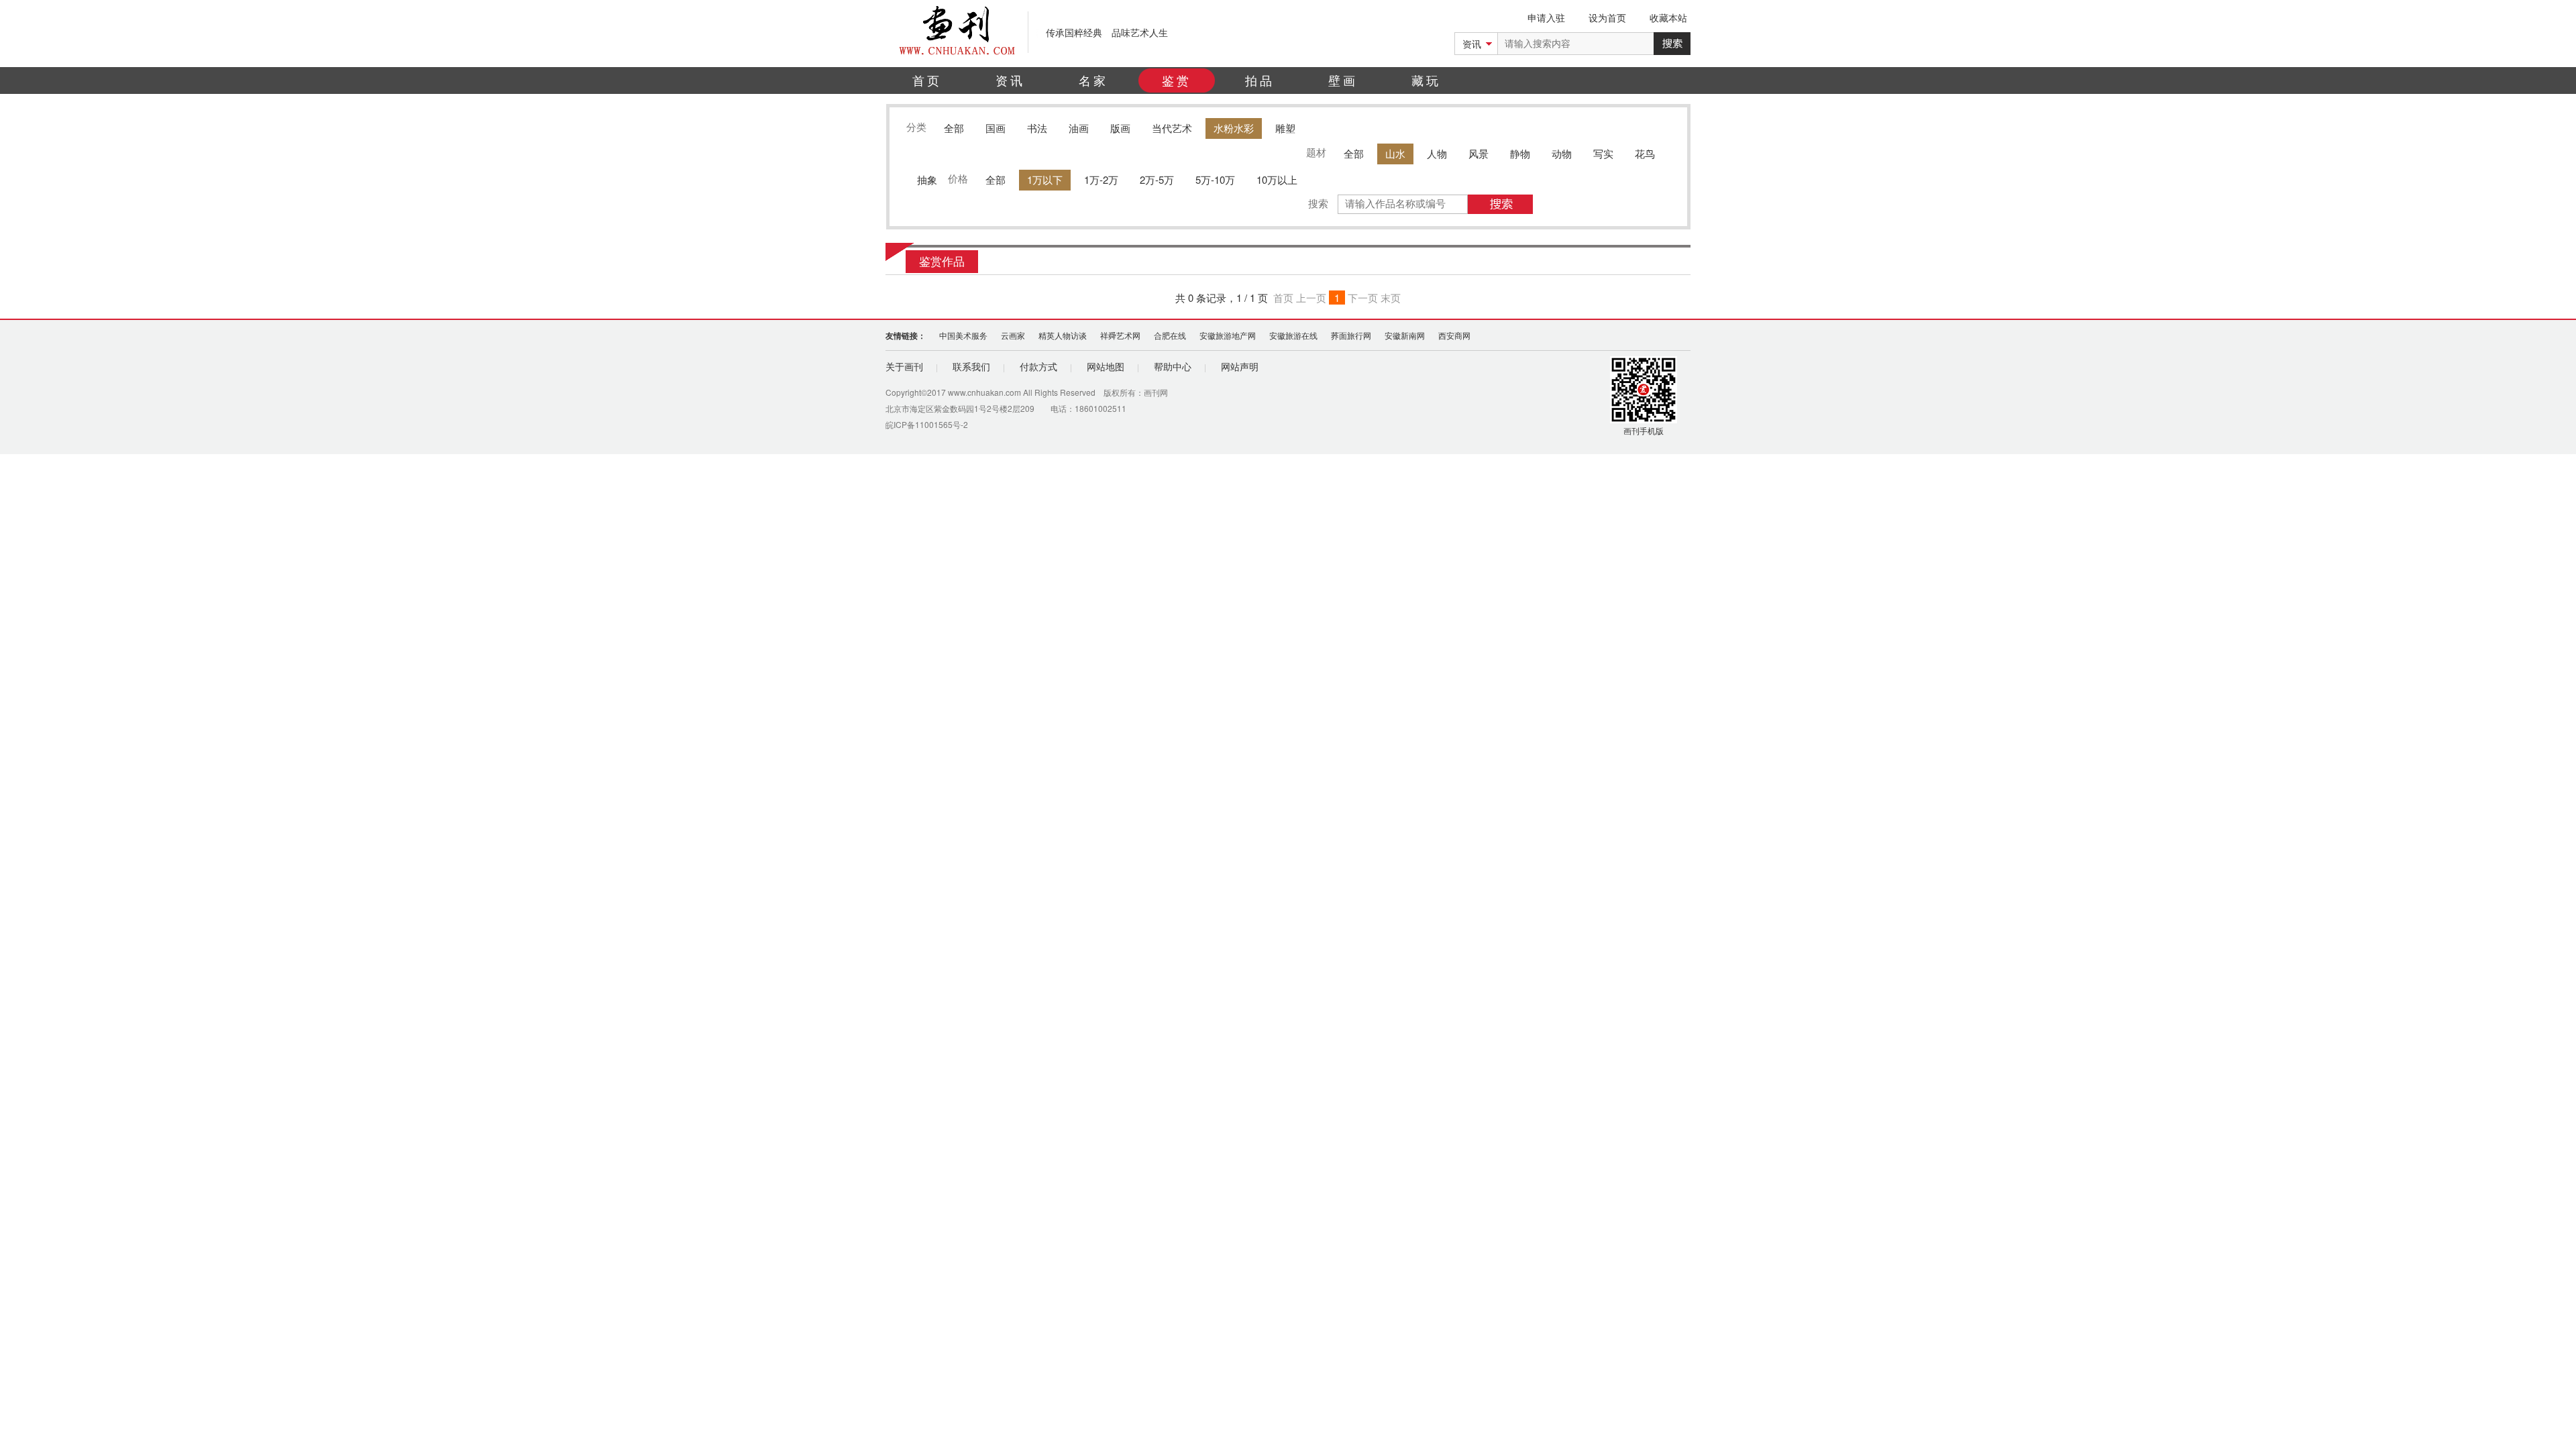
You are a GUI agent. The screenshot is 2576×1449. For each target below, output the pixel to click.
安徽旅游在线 (1293, 335)
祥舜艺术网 (1120, 335)
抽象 (927, 179)
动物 (1562, 153)
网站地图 (1106, 366)
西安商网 (1454, 335)
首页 (927, 80)
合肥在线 (1170, 335)
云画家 (1013, 335)
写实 (1603, 153)
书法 (1037, 128)
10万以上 (1277, 179)
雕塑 (1285, 128)
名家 (1093, 80)
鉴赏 (1177, 80)
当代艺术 (1172, 128)
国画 (996, 128)
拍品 (1260, 80)
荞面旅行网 (1351, 335)
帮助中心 (1173, 366)
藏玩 (1426, 80)
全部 (954, 128)
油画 (1079, 128)
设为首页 (1607, 17)
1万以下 (1045, 179)
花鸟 (1645, 153)
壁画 (1343, 80)
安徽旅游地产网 (1228, 335)
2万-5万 (1157, 179)
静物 (1520, 153)
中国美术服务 (963, 335)
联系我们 (971, 366)
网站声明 (1240, 366)
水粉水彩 (1234, 128)
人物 (1437, 153)
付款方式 (1038, 366)
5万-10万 (1215, 179)
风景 (1479, 153)
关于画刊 (904, 366)
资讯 (1010, 80)
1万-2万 (1101, 179)
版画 (1120, 128)
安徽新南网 (1405, 335)
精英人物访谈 (1063, 335)
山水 (1395, 153)
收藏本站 (1668, 17)
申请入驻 (1546, 17)
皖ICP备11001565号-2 (927, 424)
